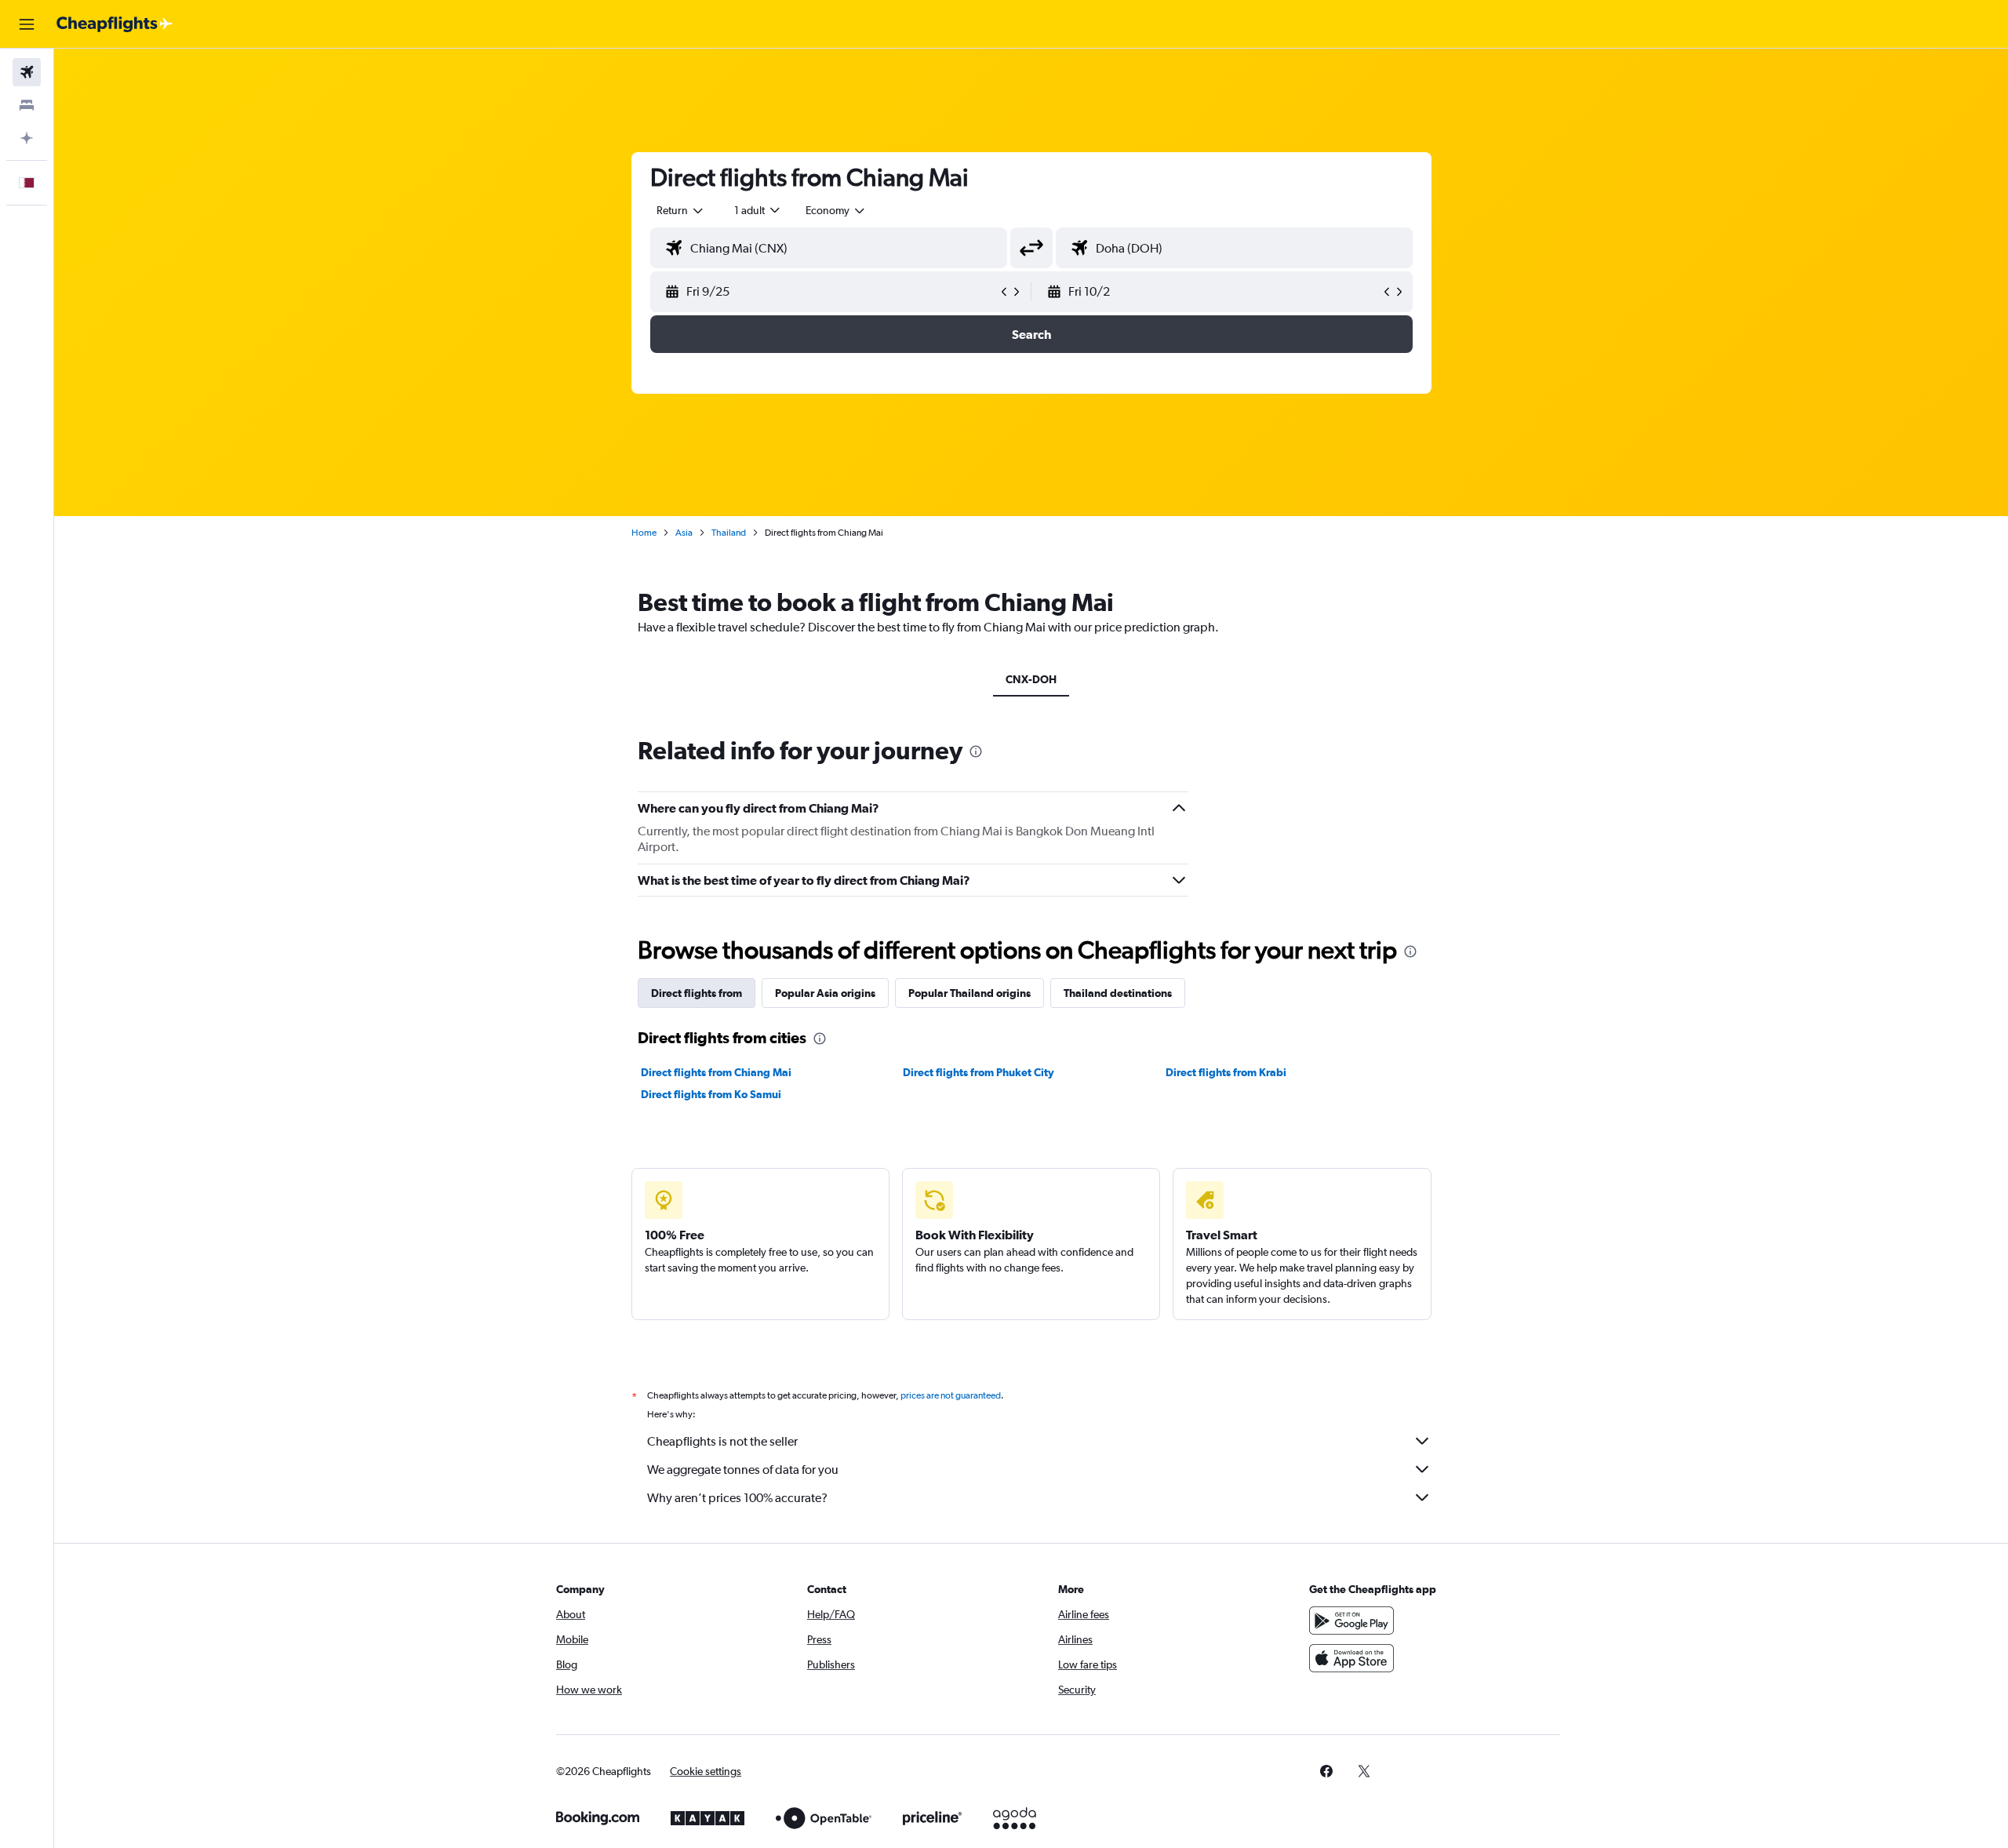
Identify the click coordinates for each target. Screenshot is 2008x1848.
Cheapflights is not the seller (722, 1441)
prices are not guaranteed (951, 1395)
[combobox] (681, 210)
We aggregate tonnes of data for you (743, 1470)
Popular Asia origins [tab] (825, 993)
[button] (27, 24)
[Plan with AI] (27, 138)
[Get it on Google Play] (1351, 1621)
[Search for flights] (27, 72)
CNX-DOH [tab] (1031, 679)
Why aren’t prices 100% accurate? (737, 1498)
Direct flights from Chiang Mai (716, 1072)
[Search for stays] (27, 105)
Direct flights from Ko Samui (711, 1094)
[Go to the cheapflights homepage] (115, 24)
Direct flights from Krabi (1226, 1072)
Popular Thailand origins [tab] (969, 993)
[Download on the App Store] (1351, 1658)
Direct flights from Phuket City (979, 1072)
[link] (1326, 1771)
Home (644, 533)
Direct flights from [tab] (697, 993)
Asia (684, 533)
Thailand (729, 533)
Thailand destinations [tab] (1118, 993)
